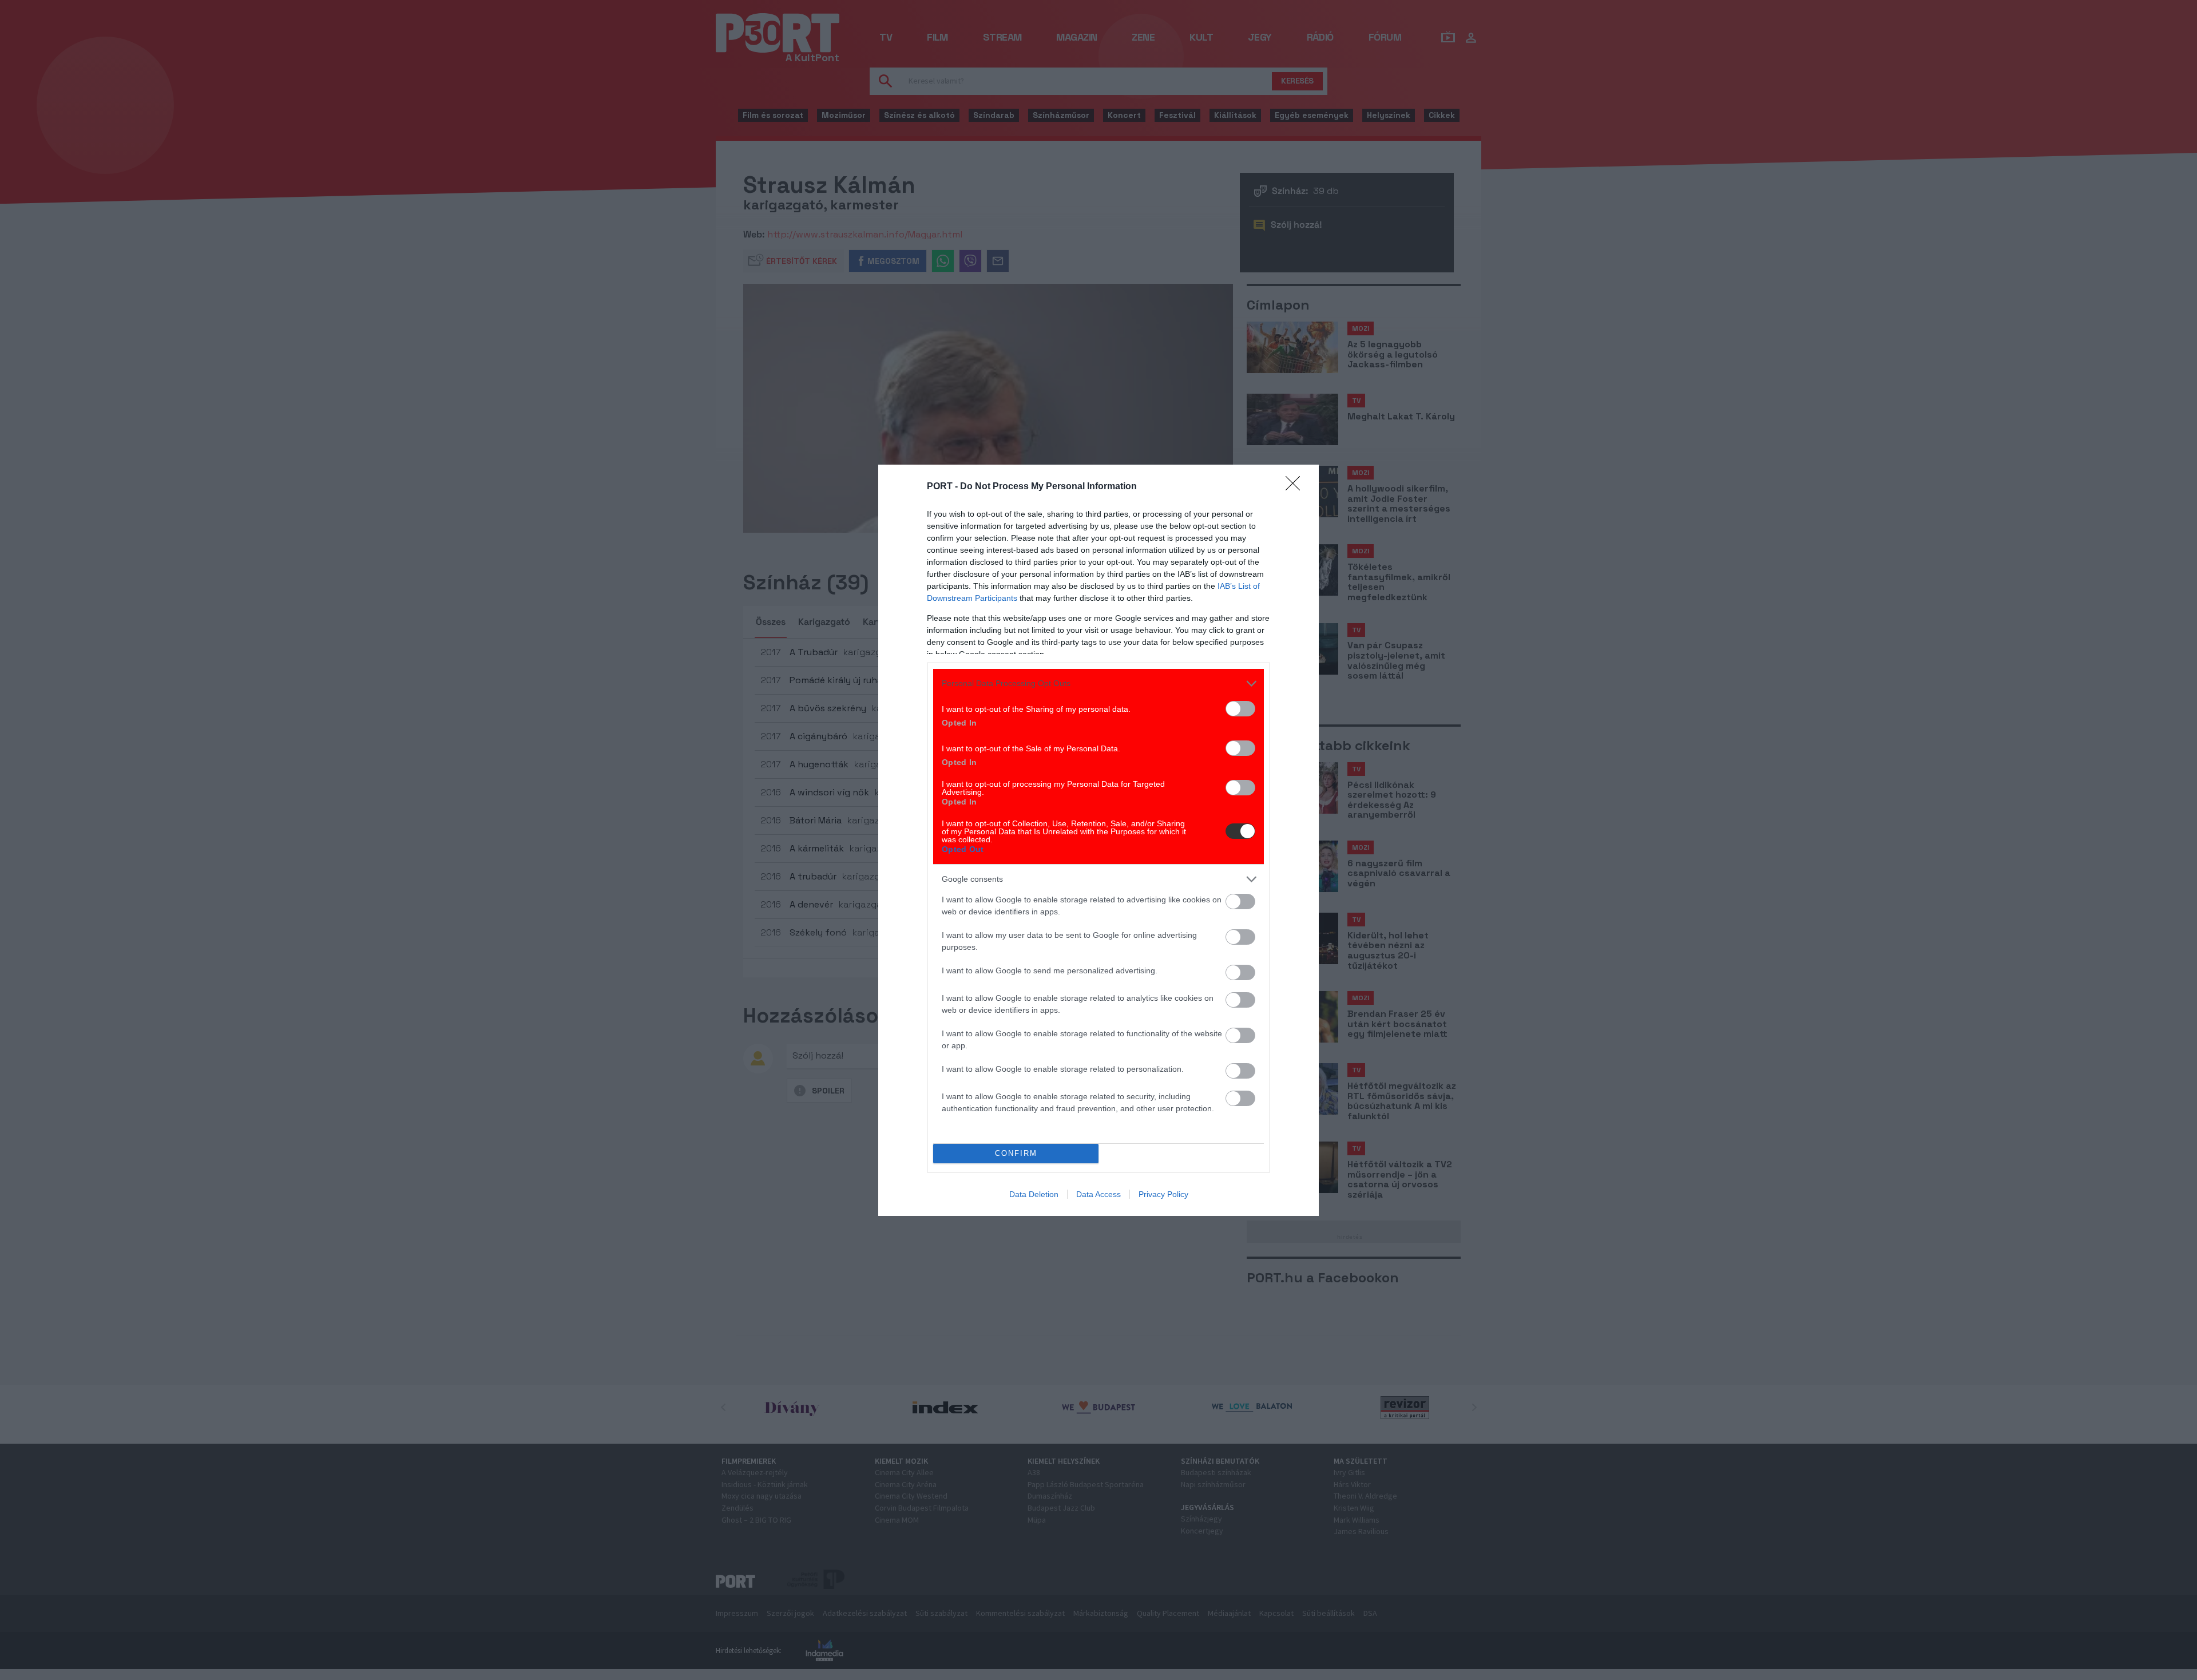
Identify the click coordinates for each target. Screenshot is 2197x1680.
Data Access (1098, 1194)
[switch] (1240, 709)
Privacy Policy (1163, 1194)
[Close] (1296, 487)
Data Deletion (1034, 1194)
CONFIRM (1016, 1153)
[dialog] (1098, 840)
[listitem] (1098, 684)
